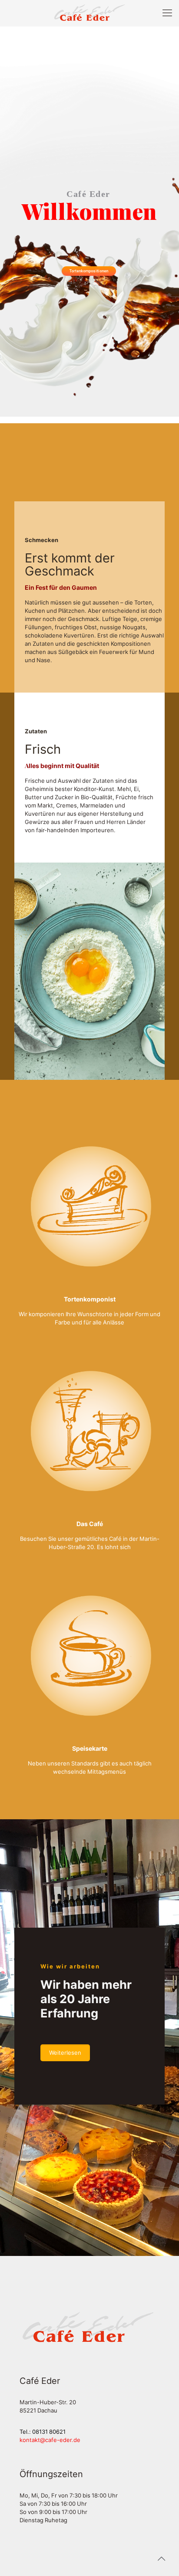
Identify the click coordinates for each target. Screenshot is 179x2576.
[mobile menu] (167, 13)
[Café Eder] (89, 13)
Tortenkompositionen (89, 271)
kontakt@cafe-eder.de (50, 2440)
